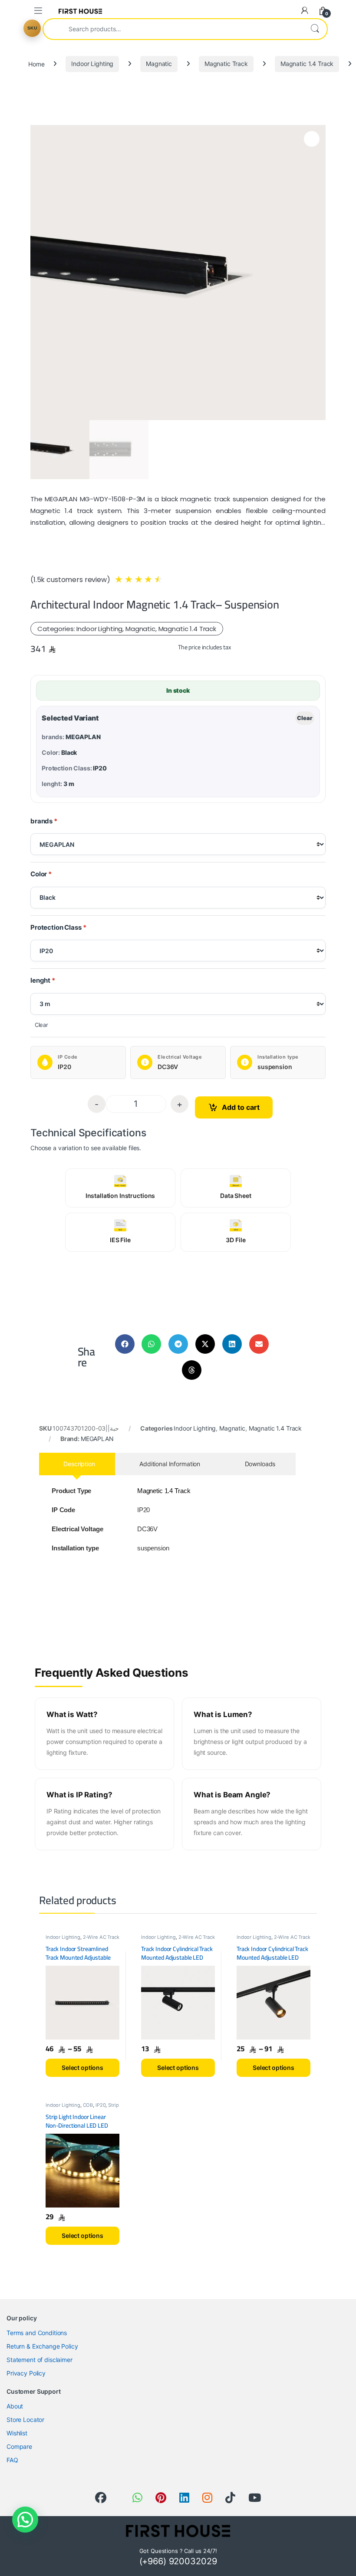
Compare (19, 2446)
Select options (82, 2068)
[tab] (77, 1464)
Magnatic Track (226, 64)
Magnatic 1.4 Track (307, 64)
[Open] (38, 11)
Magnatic (159, 64)
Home (36, 64)
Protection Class (56, 927)
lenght (40, 980)
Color (39, 874)
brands (41, 821)
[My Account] (305, 10)
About (15, 2406)
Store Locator (25, 2420)
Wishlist (17, 2433)
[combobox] (173, 29)
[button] (125, 1344)
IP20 (101, 2105)
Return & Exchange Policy (42, 2346)
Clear (305, 718)
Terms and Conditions (37, 2333)
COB (88, 2105)
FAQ (12, 2460)
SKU (32, 28)
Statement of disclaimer (40, 2360)
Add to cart (241, 1107)
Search (315, 29)
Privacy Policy (26, 2373)
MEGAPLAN (97, 1439)
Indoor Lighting (92, 64)
